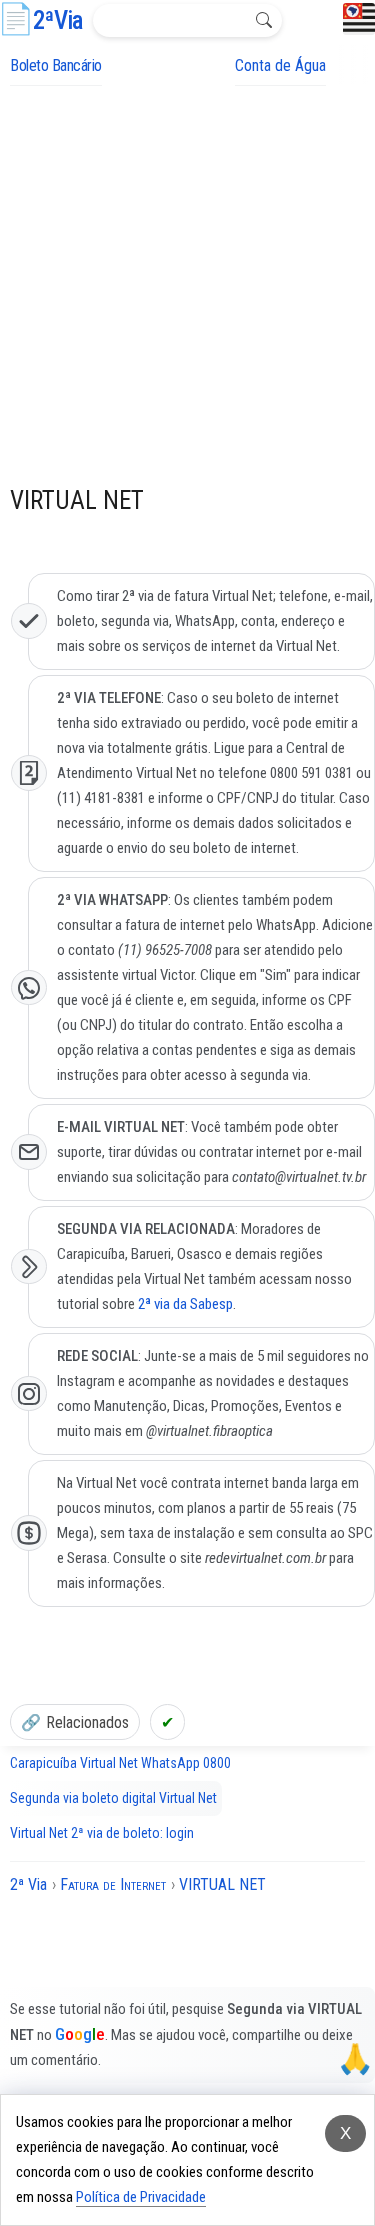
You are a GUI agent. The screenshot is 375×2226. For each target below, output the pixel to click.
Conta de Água (280, 65)
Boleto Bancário (56, 65)
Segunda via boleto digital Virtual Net (113, 1798)
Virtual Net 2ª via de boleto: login (102, 1833)
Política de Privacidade (141, 2197)
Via (57, 20)
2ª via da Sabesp (185, 1304)
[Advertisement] (187, 283)
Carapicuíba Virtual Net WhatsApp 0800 (120, 1763)
